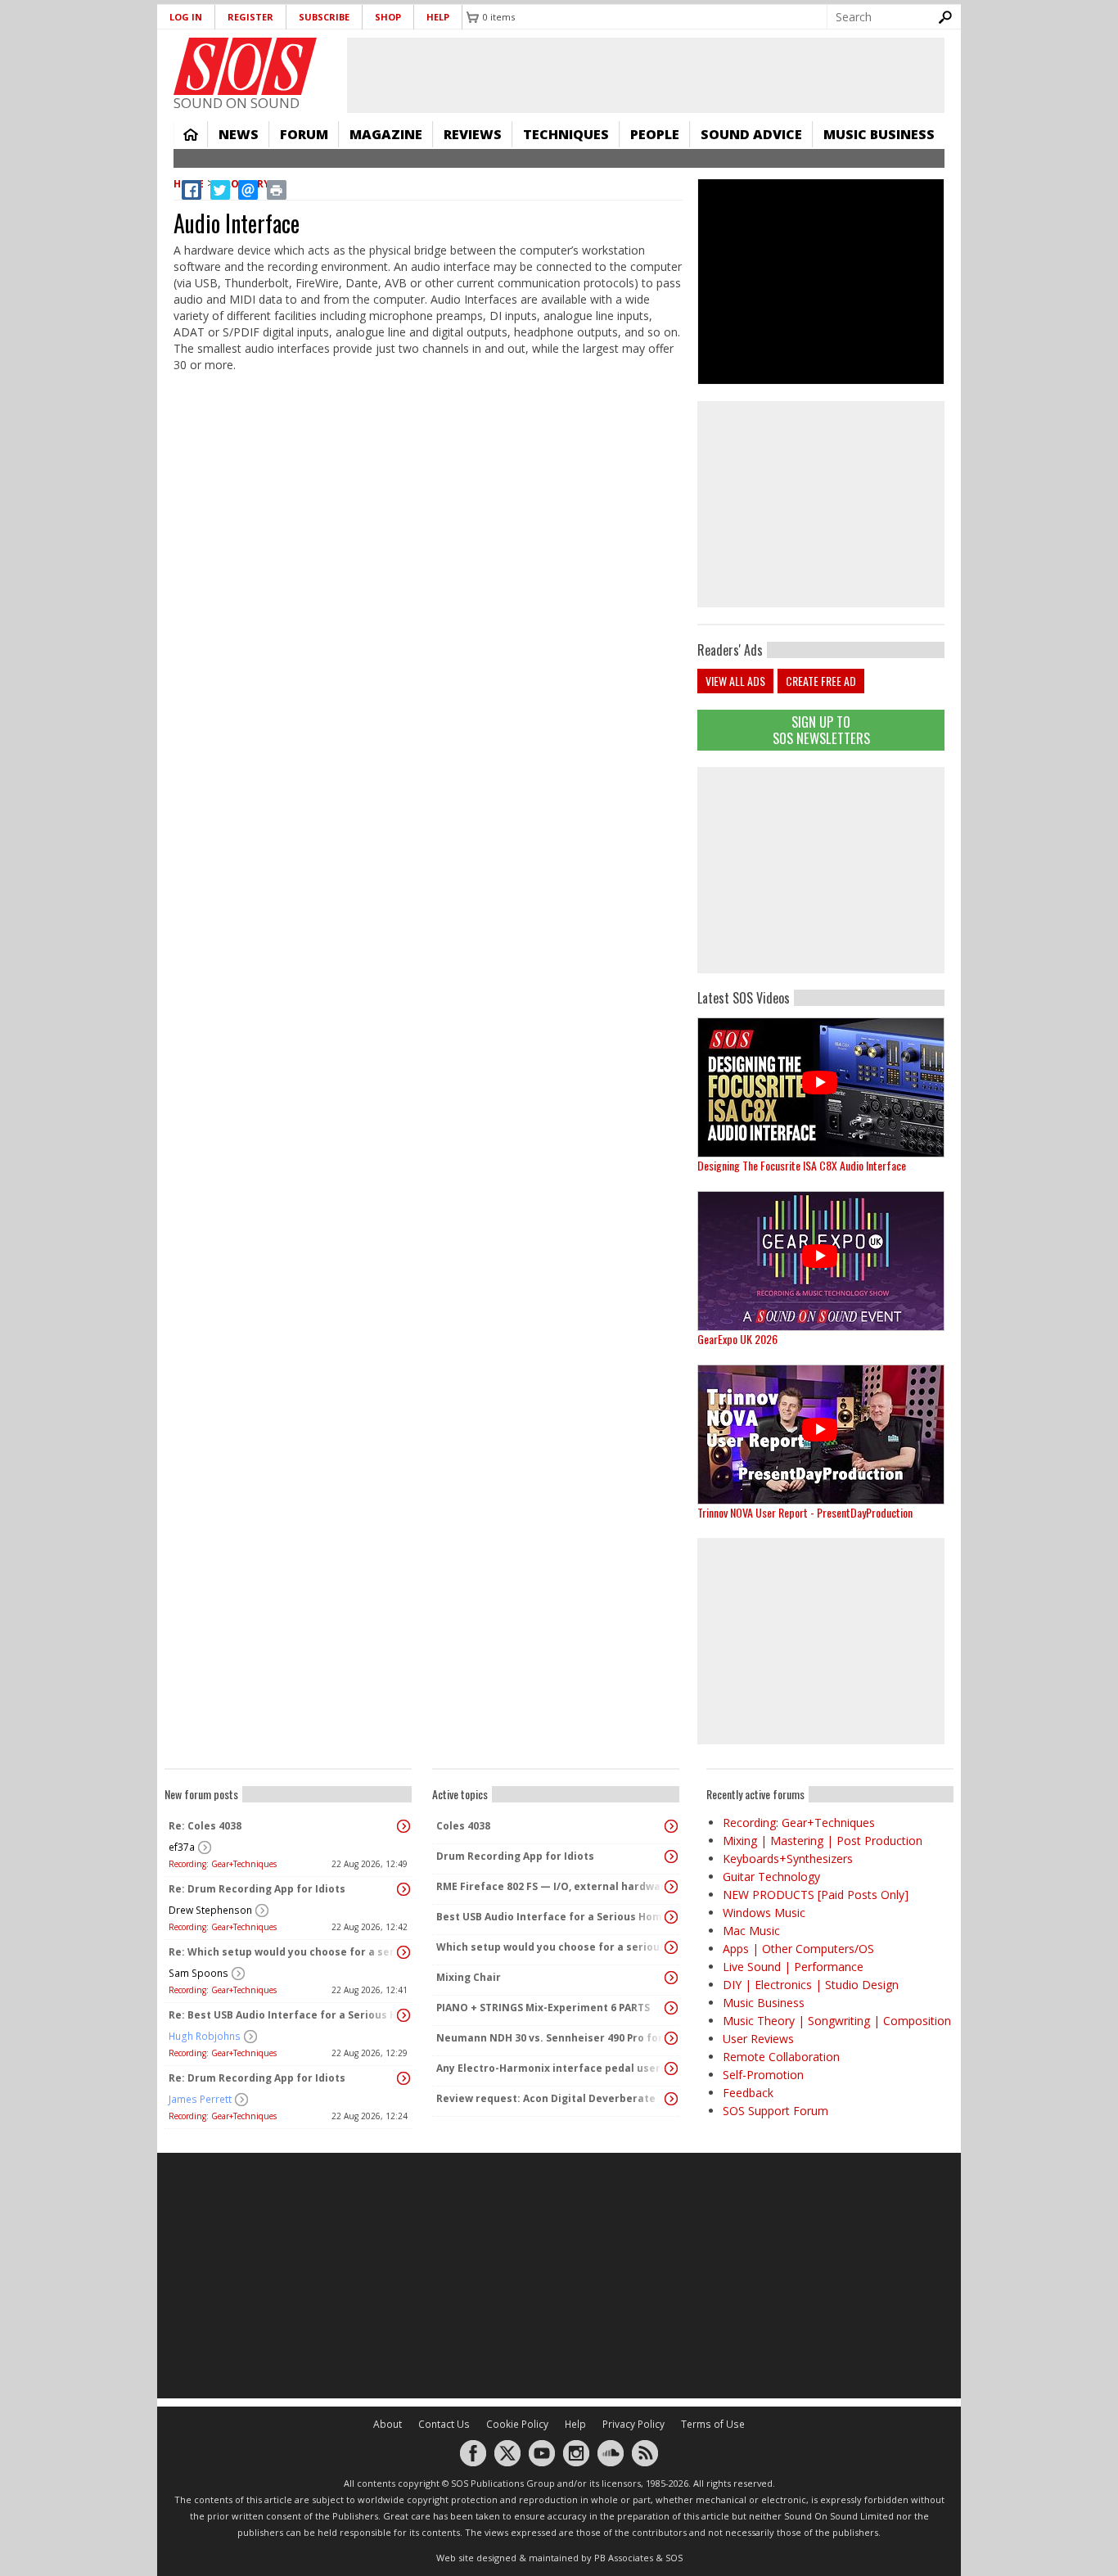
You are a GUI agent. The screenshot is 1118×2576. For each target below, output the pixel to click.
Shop (388, 17)
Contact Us (444, 2424)
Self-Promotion (763, 2075)
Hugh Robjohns (205, 2036)
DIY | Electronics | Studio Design (811, 1985)
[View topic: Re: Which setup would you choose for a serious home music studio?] (403, 1952)
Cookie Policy (517, 2424)
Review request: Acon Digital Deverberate (546, 2098)
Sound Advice (751, 134)
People (655, 134)
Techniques (566, 134)
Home (191, 134)
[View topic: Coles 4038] (671, 1826)
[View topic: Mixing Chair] (671, 1978)
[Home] (245, 66)
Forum (304, 134)
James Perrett (200, 2099)
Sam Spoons (198, 1973)
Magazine (386, 134)
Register (250, 17)
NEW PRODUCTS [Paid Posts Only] (816, 1895)
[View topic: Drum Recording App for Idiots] (671, 1856)
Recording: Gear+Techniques (223, 1864)
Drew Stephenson (210, 1910)
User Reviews (758, 2039)
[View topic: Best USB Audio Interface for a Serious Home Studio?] (671, 1917)
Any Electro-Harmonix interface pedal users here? (552, 2068)
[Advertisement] (821, 870)
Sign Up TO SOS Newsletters (821, 730)
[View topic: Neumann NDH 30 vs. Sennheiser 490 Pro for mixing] (671, 2038)
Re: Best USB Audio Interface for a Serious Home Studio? (284, 2015)
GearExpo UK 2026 (737, 1339)
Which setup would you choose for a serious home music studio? (552, 1947)
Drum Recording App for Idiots (515, 1856)
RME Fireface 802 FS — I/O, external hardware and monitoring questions (552, 1886)
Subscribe (324, 17)
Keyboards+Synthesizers (788, 1859)
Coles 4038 (463, 1826)
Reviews (473, 134)
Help (438, 17)
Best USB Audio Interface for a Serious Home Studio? (552, 1917)
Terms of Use (713, 2424)
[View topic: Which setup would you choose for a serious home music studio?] (671, 1947)
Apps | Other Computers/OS (798, 1949)
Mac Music (751, 1931)
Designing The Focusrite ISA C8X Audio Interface (802, 1165)
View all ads (735, 681)
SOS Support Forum (775, 2111)
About (388, 2424)
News (239, 134)
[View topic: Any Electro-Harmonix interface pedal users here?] (671, 2068)
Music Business (879, 134)
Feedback (748, 2093)
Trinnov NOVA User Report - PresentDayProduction (805, 1512)
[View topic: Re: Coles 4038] (403, 1826)
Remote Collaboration (781, 2057)
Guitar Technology (771, 1877)
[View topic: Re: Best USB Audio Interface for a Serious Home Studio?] (403, 2015)
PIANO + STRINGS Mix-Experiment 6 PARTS (543, 2008)
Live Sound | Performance (793, 1967)
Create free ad (821, 681)
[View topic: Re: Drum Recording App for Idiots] (403, 1889)
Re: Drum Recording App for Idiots (257, 1889)
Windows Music (764, 1913)
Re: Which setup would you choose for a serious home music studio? (284, 1952)
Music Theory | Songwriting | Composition (837, 2021)
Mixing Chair (469, 1977)
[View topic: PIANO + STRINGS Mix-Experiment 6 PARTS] (671, 2008)
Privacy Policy (633, 2424)
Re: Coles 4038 (205, 1826)
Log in (186, 17)
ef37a (182, 1847)
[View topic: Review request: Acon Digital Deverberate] (671, 2099)
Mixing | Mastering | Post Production (823, 1841)
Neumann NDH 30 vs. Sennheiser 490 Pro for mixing (552, 2038)
